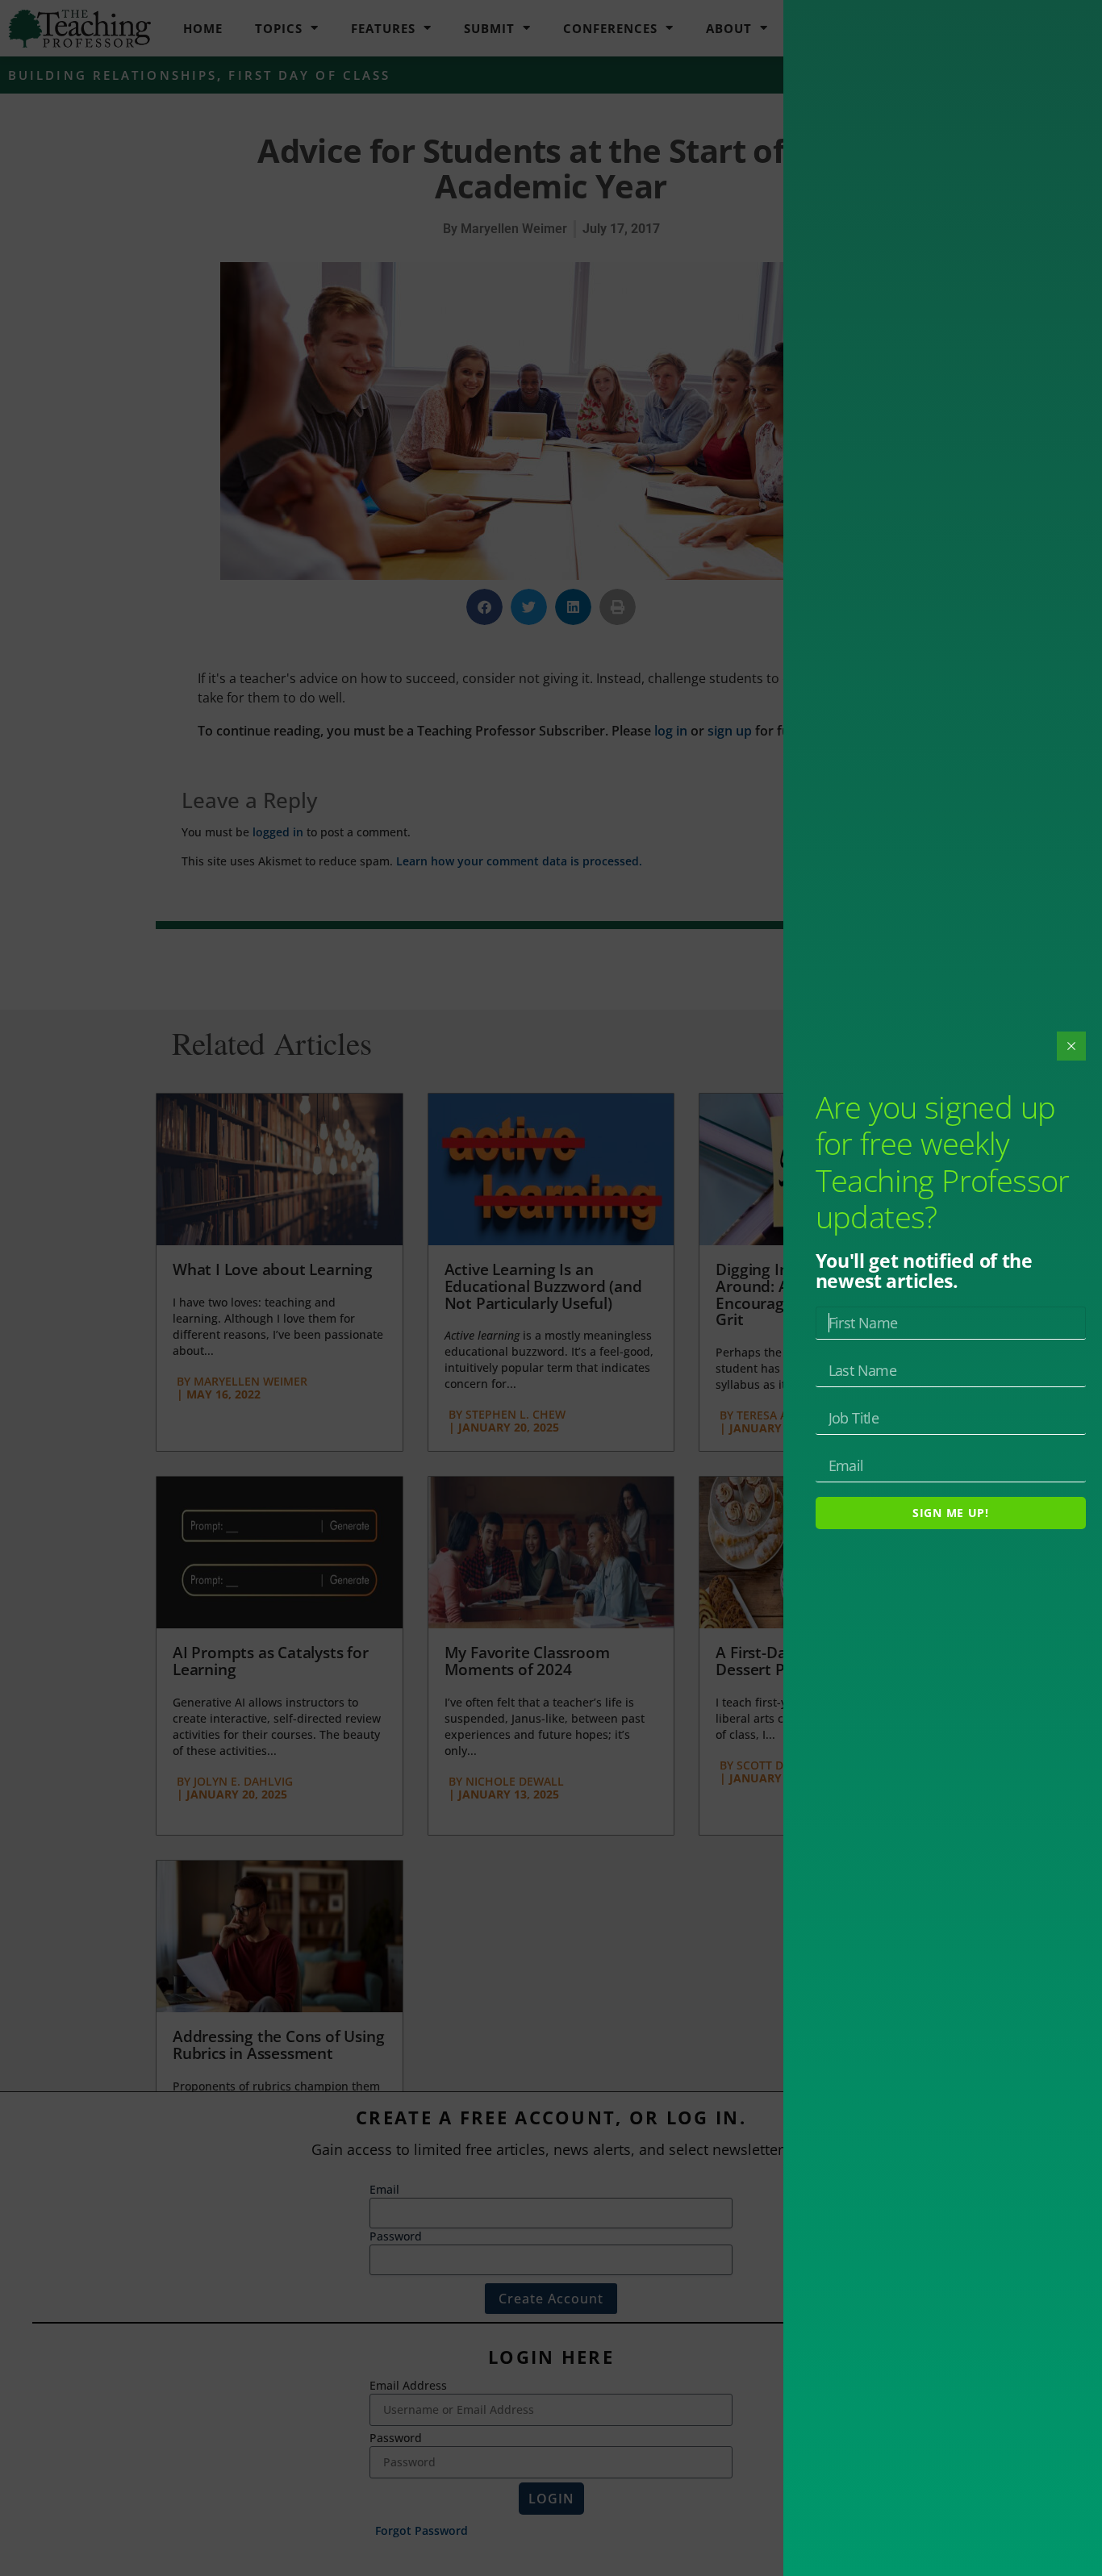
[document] (551, 1288)
